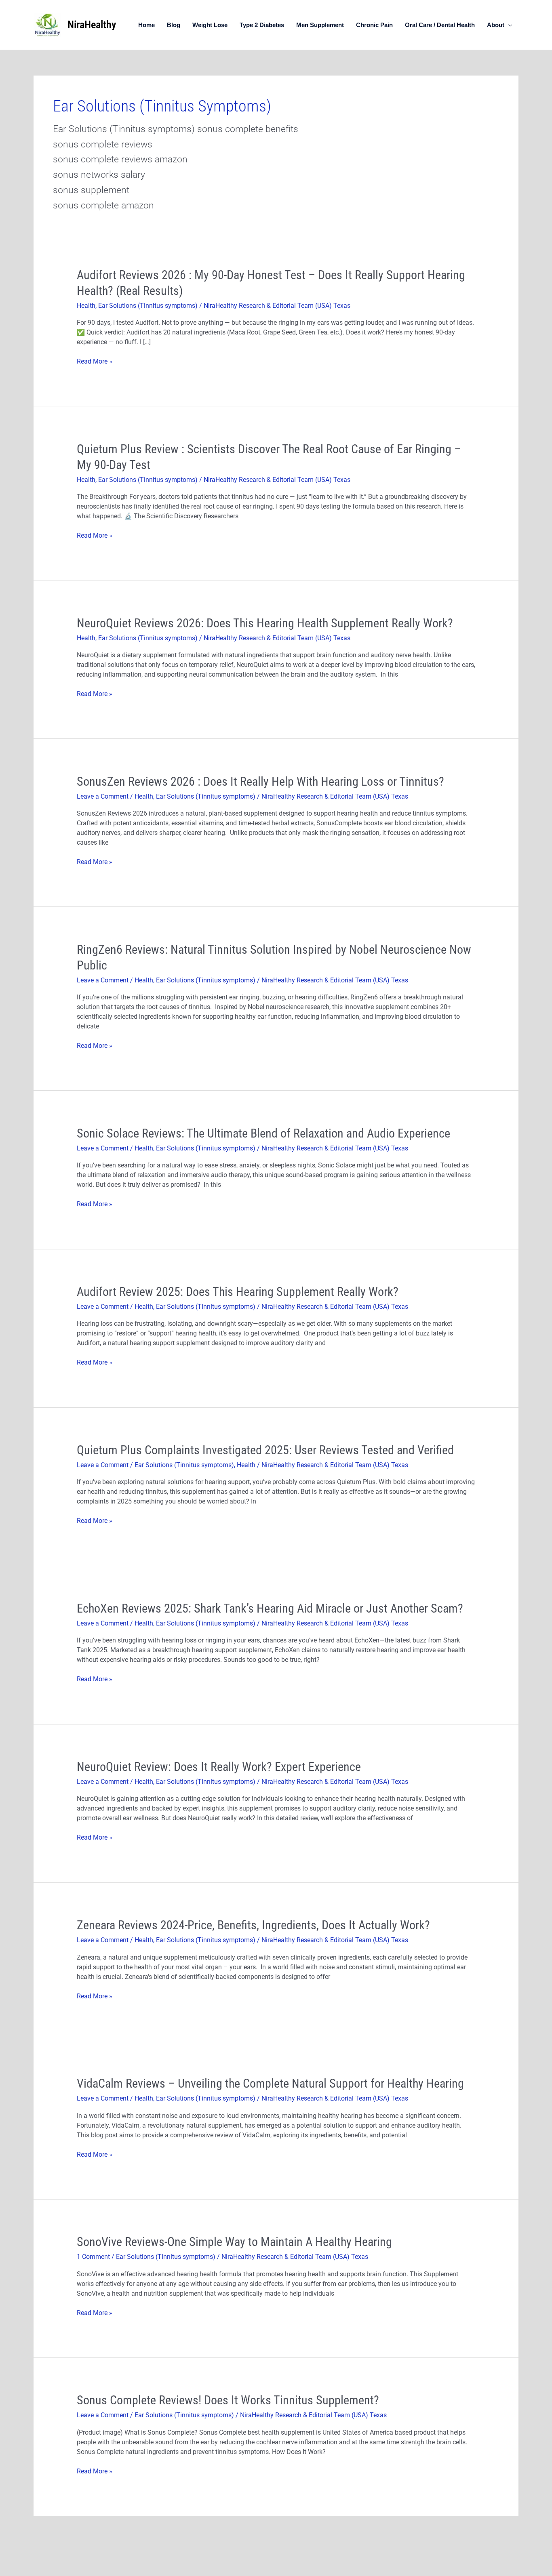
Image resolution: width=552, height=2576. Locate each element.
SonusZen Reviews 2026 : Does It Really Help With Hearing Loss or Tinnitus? (260, 781)
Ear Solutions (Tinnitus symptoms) (148, 306)
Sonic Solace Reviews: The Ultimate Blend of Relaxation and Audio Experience (263, 1133)
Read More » (95, 362)
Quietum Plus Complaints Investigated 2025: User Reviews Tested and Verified (265, 1450)
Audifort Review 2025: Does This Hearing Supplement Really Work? (238, 1292)
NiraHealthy (92, 25)
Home (146, 25)
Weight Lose (210, 25)
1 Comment (93, 2257)
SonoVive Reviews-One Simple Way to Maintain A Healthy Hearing (234, 2242)
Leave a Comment (103, 796)
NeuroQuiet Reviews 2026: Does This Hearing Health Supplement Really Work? (266, 623)
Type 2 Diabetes (262, 25)
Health (86, 306)
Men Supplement (320, 25)
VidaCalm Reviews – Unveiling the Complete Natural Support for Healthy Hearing (270, 2083)
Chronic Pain (374, 25)
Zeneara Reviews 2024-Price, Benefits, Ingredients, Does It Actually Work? (253, 1925)
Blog (174, 25)
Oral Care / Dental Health (440, 25)
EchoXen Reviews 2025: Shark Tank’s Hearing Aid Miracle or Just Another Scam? (270, 1608)
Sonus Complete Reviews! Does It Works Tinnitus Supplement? (228, 2400)
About (496, 25)
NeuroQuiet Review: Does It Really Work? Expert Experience (219, 1767)
